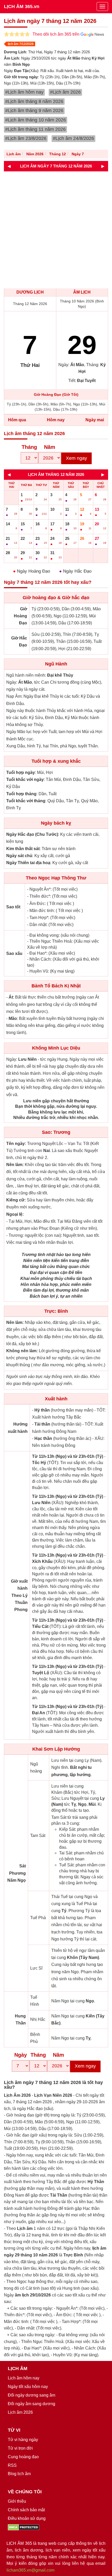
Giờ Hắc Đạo (19, 642)
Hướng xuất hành (18, 1428)
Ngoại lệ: (15, 1214)
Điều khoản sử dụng (27, 2518)
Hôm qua (17, 420)
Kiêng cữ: (16, 1200)
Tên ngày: (16, 1144)
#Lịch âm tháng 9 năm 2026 (34, 111)
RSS (12, 2465)
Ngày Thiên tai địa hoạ (28, 863)
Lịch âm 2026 (20, 2412)
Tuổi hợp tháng (21, 794)
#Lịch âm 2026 (65, 92)
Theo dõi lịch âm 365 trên (57, 34)
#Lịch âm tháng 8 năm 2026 (34, 101)
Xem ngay (76, 458)
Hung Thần (20, 2020)
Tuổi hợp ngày (21, 772)
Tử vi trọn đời (20, 2448)
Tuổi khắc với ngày (25, 779)
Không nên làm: (22, 1351)
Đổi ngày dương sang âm (32, 2395)
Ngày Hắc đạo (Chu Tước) (32, 834)
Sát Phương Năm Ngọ (17, 1873)
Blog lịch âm (19, 2474)
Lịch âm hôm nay (24, 2378)
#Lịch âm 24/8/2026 (73, 138)
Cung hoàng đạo (23, 2457)
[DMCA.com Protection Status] (24, 2527)
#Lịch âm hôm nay (24, 92)
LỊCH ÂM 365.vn (22, 7)
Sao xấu (14, 953)
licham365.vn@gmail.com (30, 2570)
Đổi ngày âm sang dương (32, 2404)
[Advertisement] (56, 230)
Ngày (21, 2055)
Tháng (29, 447)
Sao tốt (13, 907)
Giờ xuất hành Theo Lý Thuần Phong (19, 1595)
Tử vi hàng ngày (23, 2440)
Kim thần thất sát (23, 849)
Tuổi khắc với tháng (26, 801)
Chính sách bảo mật (26, 2510)
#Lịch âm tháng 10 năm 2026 (36, 120)
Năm (50, 447)
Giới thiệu (17, 2501)
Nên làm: (15, 1165)
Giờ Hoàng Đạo (20, 616)
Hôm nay (56, 420)
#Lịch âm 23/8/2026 (26, 138)
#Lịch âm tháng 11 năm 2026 (35, 129)
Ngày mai (95, 420)
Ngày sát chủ (19, 856)
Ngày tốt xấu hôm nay (28, 2387)
